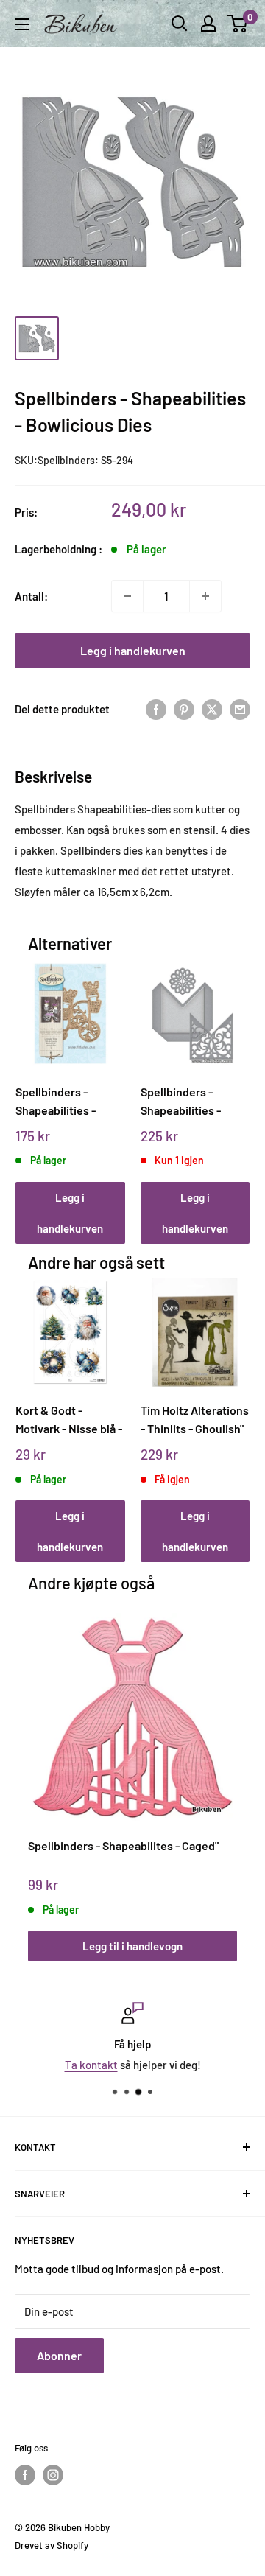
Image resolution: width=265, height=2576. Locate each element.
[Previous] (32, 1087)
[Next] (234, 1087)
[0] (238, 24)
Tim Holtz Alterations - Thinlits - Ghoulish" (195, 1419)
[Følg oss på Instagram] (53, 2475)
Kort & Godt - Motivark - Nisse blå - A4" (69, 1420)
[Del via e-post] (240, 709)
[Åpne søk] (180, 24)
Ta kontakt (91, 2065)
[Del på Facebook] (156, 709)
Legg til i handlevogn (132, 1946)
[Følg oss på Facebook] (25, 2475)
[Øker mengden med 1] (205, 596)
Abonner (59, 2355)
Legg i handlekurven (133, 650)
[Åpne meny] (22, 24)
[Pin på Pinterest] (184, 709)
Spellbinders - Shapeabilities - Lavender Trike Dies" (68, 1101)
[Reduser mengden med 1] (127, 596)
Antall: (31, 596)
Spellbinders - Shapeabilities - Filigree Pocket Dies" (194, 1101)
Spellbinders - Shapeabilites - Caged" (123, 1845)
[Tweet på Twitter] (212, 709)
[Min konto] (208, 24)
